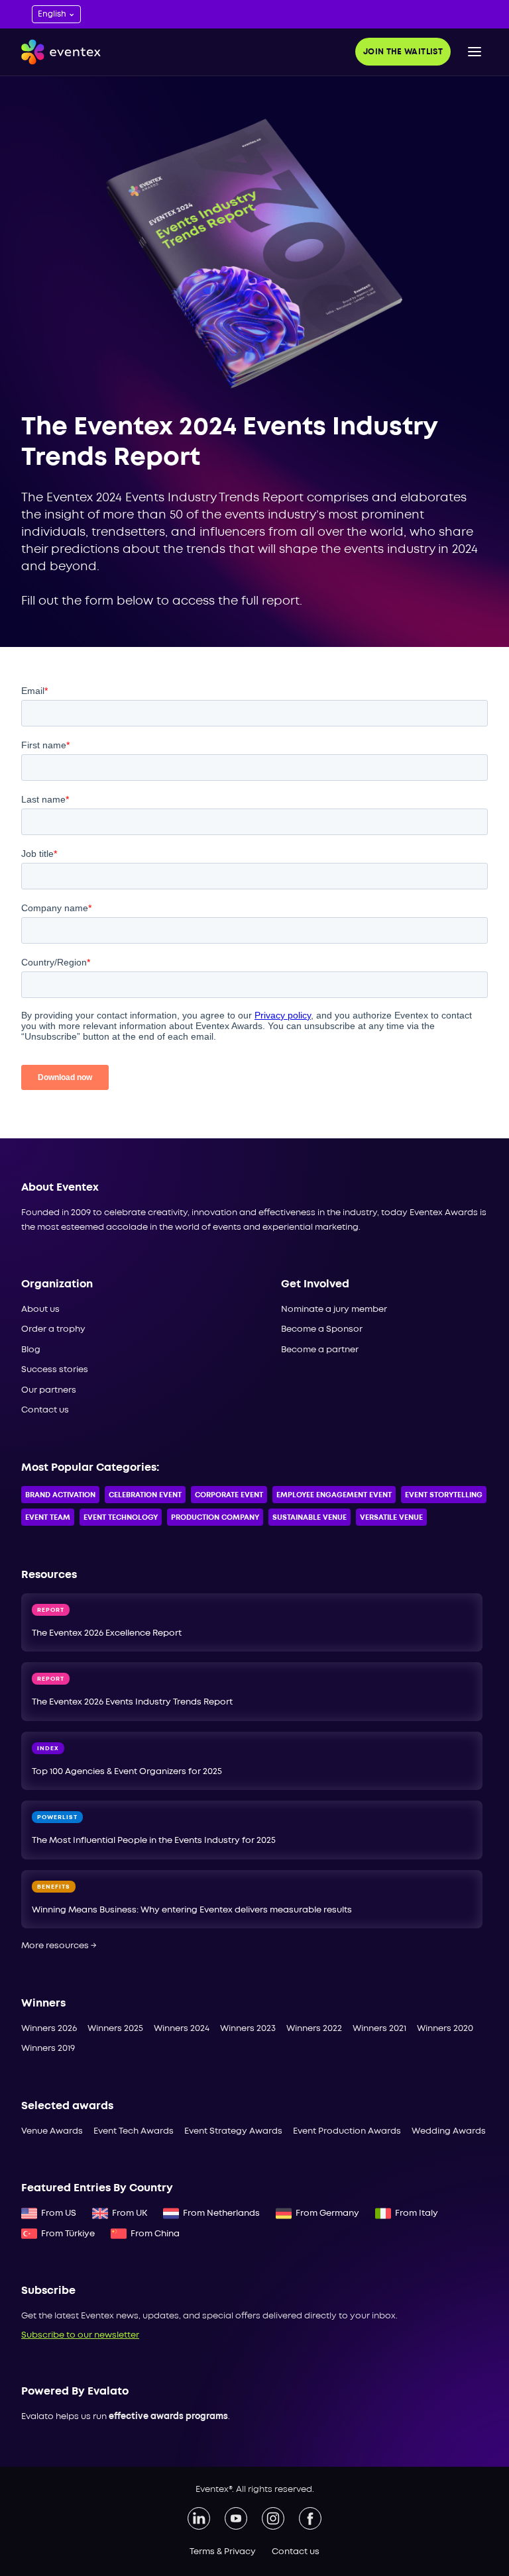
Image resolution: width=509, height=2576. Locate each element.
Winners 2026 (49, 2029)
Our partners (49, 1390)
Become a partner (320, 1350)
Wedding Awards (449, 2131)
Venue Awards (52, 2131)
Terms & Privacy (223, 2552)
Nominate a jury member (334, 1310)
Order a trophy (53, 1329)
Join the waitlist (403, 52)
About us (40, 1310)
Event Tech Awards (134, 2131)
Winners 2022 (314, 2029)
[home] (61, 52)
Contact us (45, 1410)
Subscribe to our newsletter (80, 2335)
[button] (475, 52)
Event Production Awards (347, 2131)
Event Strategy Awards (233, 2131)
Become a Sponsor (322, 1329)
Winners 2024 (182, 2029)
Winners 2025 (115, 2029)
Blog (31, 1350)
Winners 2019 (48, 2049)
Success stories (55, 1370)
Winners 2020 (445, 2029)
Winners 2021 (379, 2029)
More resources (59, 1946)
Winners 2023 (248, 2029)
